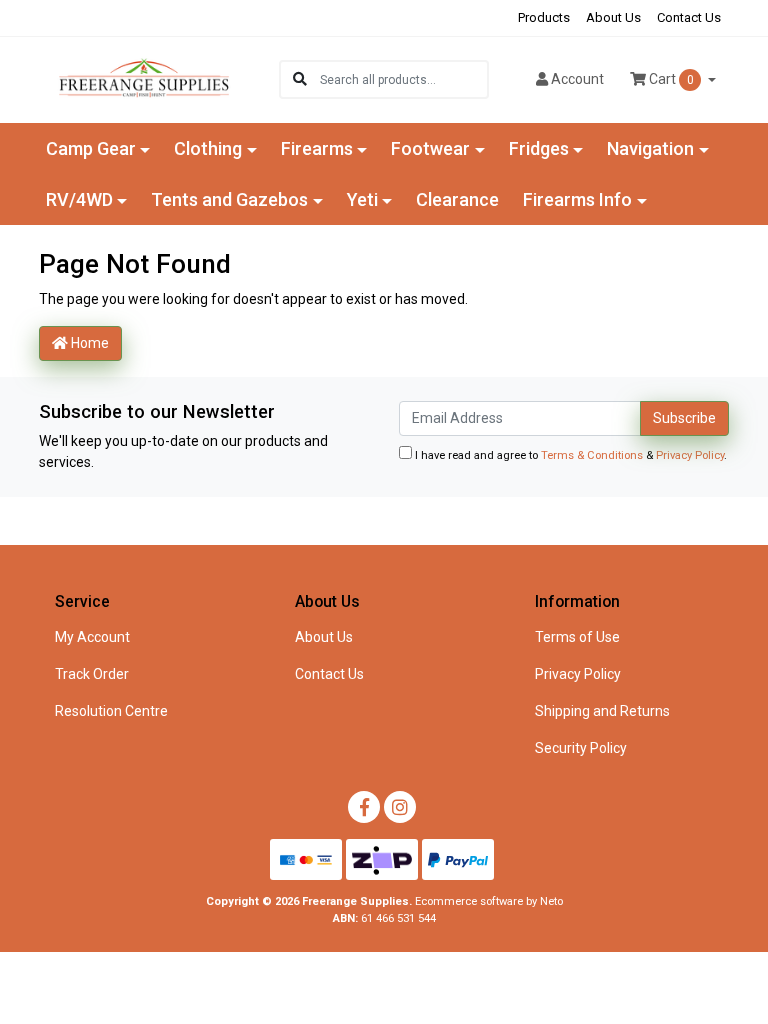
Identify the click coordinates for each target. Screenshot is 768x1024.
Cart (670, 79)
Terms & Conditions (592, 455)
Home (88, 343)
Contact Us (689, 17)
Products (544, 17)
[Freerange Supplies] (144, 78)
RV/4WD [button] (79, 199)
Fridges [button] (539, 148)
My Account (92, 637)
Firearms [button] (317, 148)
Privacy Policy (690, 455)
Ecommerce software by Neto (489, 901)
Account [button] (577, 79)
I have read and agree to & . (569, 455)
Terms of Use (577, 637)
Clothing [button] (208, 148)
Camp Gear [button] (91, 148)
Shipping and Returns (602, 711)
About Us (613, 17)
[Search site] (300, 79)
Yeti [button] (362, 199)
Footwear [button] (430, 148)
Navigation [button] (650, 148)
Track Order (92, 674)
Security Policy (581, 748)
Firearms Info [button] (577, 199)
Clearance (457, 199)
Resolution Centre (111, 711)
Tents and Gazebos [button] (229, 199)
